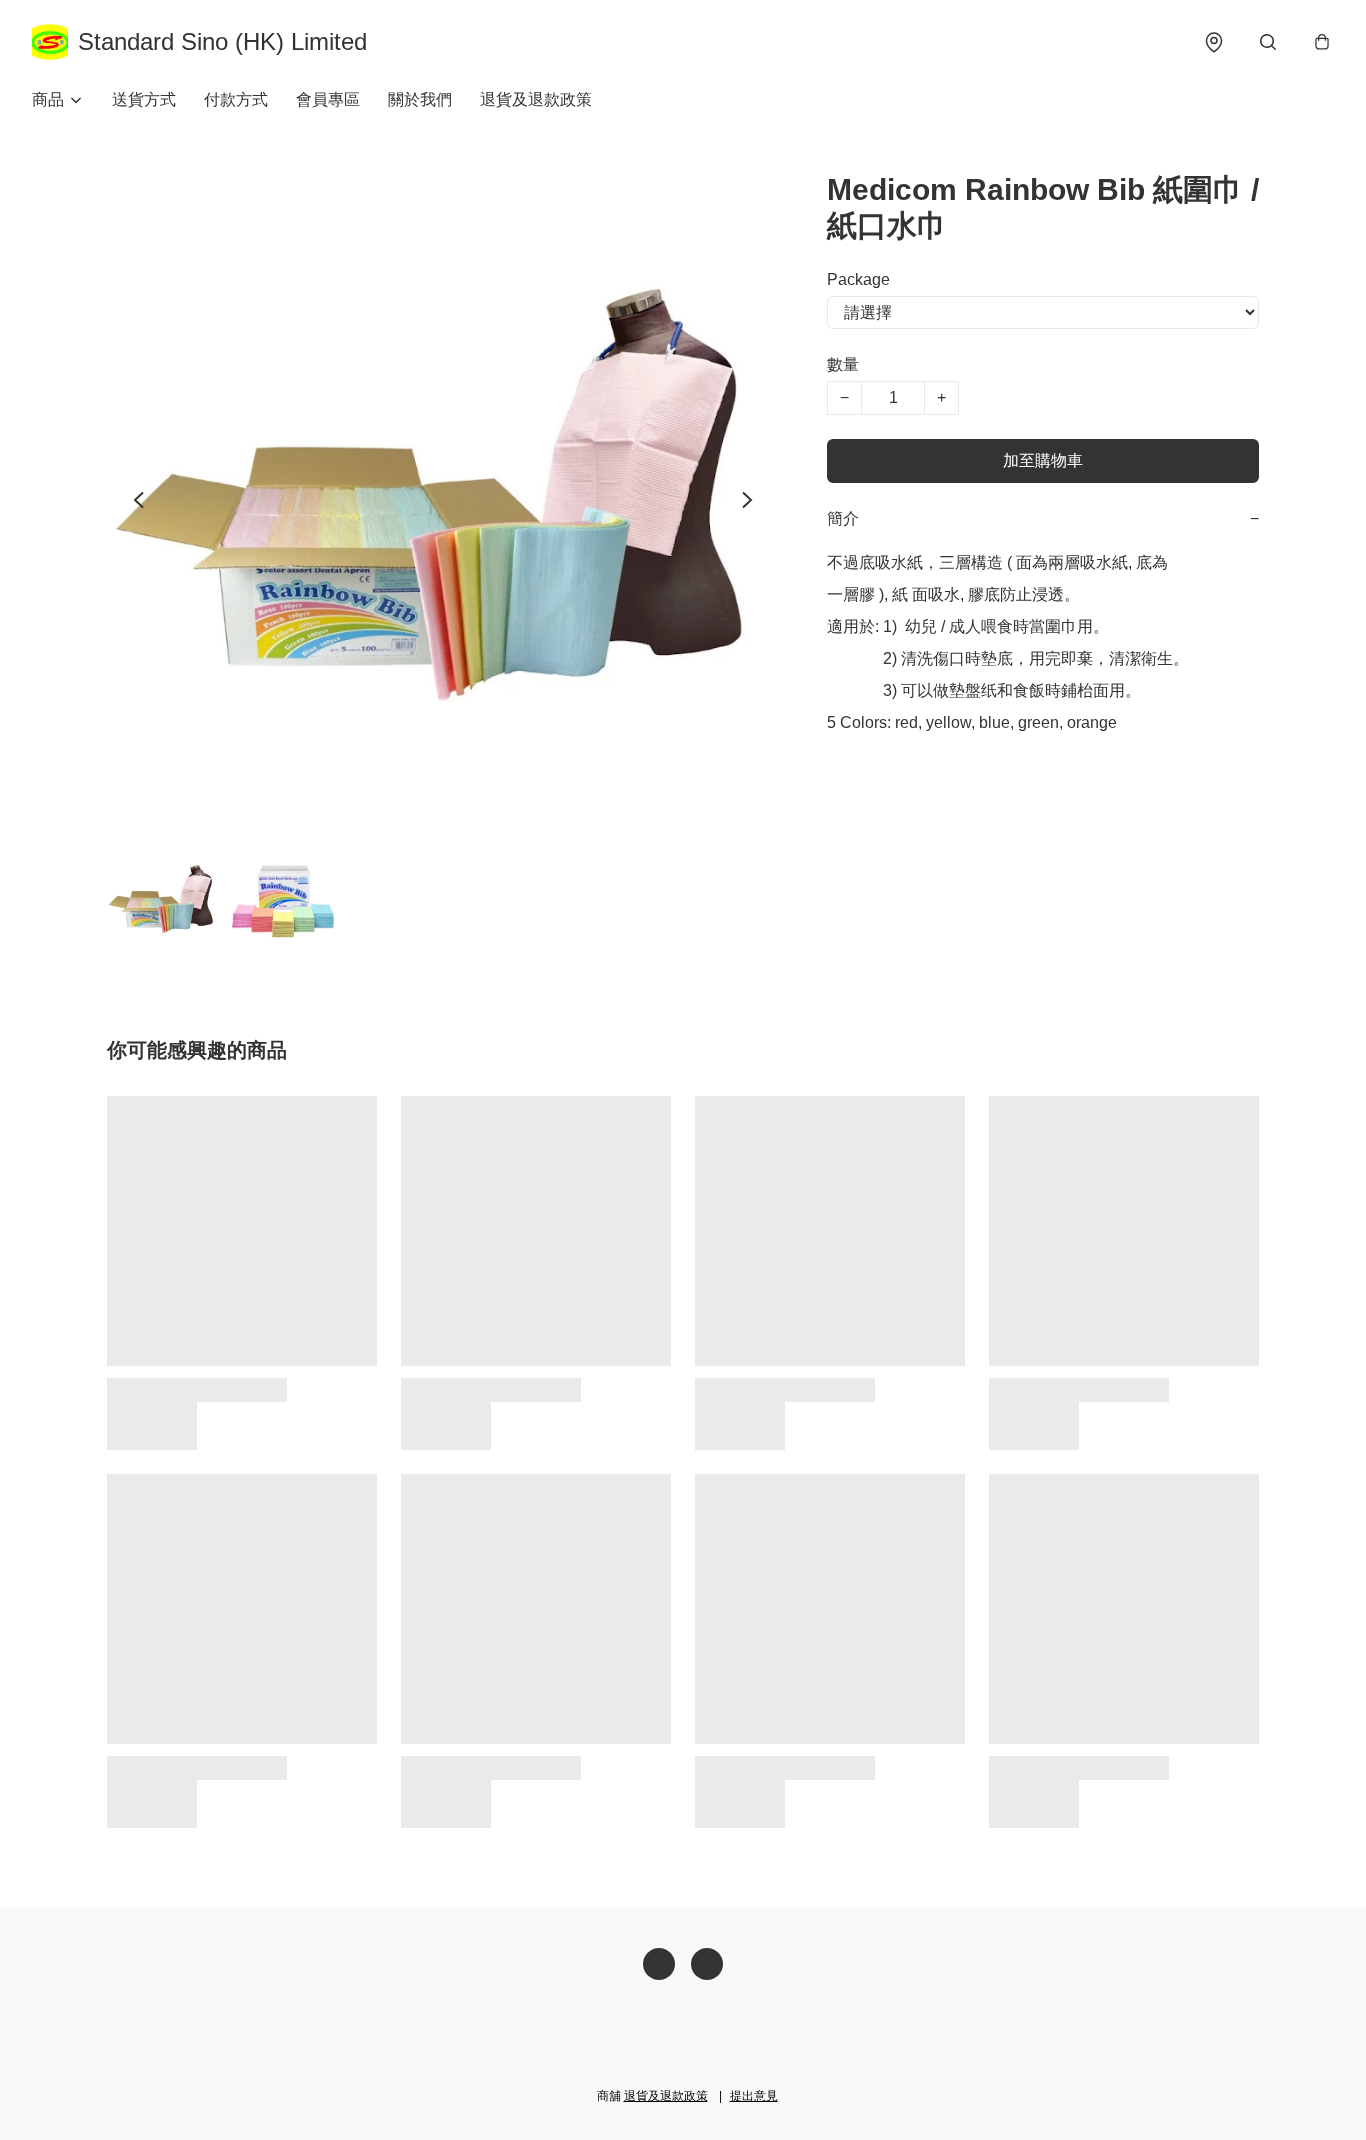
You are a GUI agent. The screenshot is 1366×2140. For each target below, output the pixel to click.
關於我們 (420, 99)
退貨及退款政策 (536, 99)
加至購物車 (1043, 460)
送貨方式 (144, 99)
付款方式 (236, 99)
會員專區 (328, 99)
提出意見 (754, 2096)
